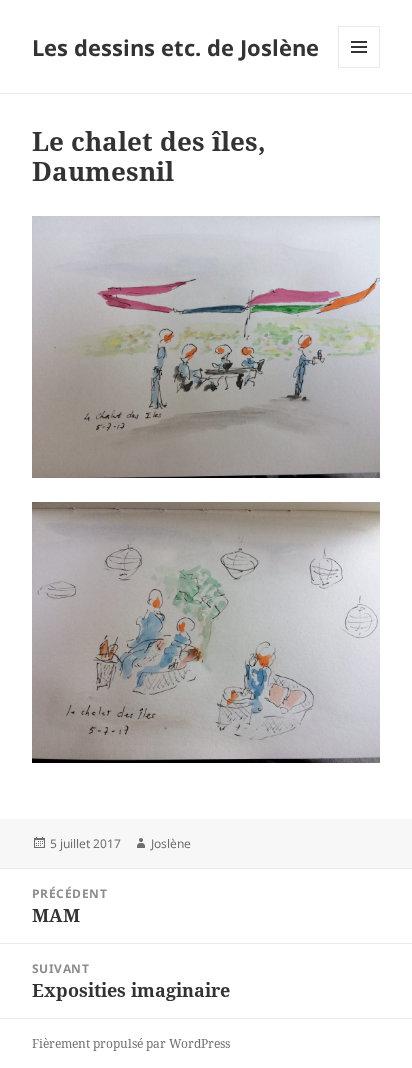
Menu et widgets (359, 67)
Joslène (171, 843)
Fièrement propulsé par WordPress (131, 1043)
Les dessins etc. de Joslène (175, 47)
